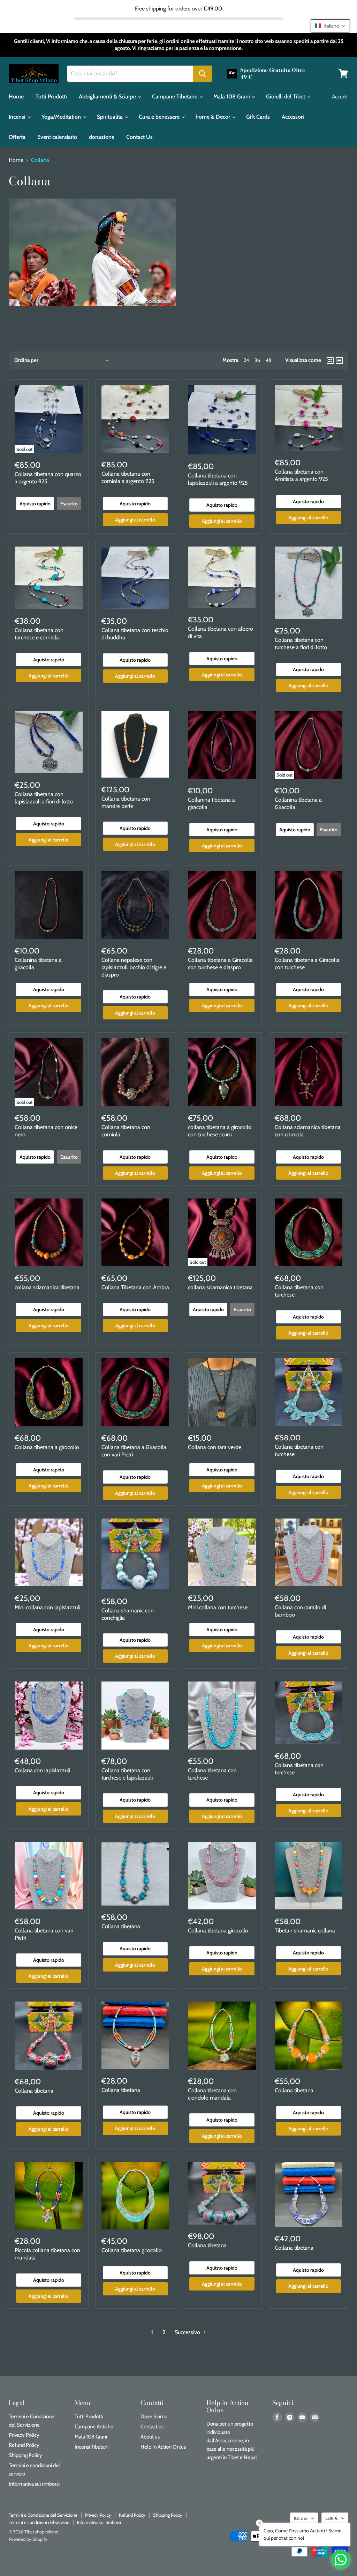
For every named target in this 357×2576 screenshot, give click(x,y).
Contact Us (139, 137)
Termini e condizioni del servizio (39, 2522)
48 (268, 360)
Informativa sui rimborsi (34, 2484)
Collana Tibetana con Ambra (135, 1287)
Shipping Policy (25, 2455)
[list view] (339, 361)
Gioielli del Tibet (286, 96)
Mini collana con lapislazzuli (47, 1607)
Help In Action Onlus (163, 2447)
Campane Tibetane (175, 96)
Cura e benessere (160, 117)
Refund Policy (24, 2445)
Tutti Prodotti (51, 96)
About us (150, 2437)
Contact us (152, 2427)
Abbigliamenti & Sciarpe (108, 96)
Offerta (17, 137)
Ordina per (26, 360)
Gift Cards (258, 117)
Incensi (18, 117)
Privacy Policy (24, 2435)
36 (257, 360)
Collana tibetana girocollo (218, 1931)
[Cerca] (203, 74)
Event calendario (57, 137)
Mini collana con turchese (218, 1607)
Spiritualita (111, 117)
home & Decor (214, 117)
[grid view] (330, 361)
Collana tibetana (121, 1926)
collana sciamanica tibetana (47, 1287)
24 (246, 360)
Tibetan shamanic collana (305, 1931)
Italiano (301, 2518)
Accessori (293, 117)
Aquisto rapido (35, 504)
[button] (330, 26)
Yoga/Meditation (62, 117)
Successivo (188, 2332)
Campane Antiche (94, 2427)
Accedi (339, 97)
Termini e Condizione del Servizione (43, 2515)
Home (16, 96)
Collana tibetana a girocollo (47, 1447)
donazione (102, 137)
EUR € (332, 2518)
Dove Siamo (154, 2417)
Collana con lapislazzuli (42, 1770)
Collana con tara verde (215, 1447)
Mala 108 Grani (232, 96)
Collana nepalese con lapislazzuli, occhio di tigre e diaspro (134, 967)
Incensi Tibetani (92, 2447)
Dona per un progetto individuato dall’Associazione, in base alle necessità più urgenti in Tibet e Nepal (232, 2441)
